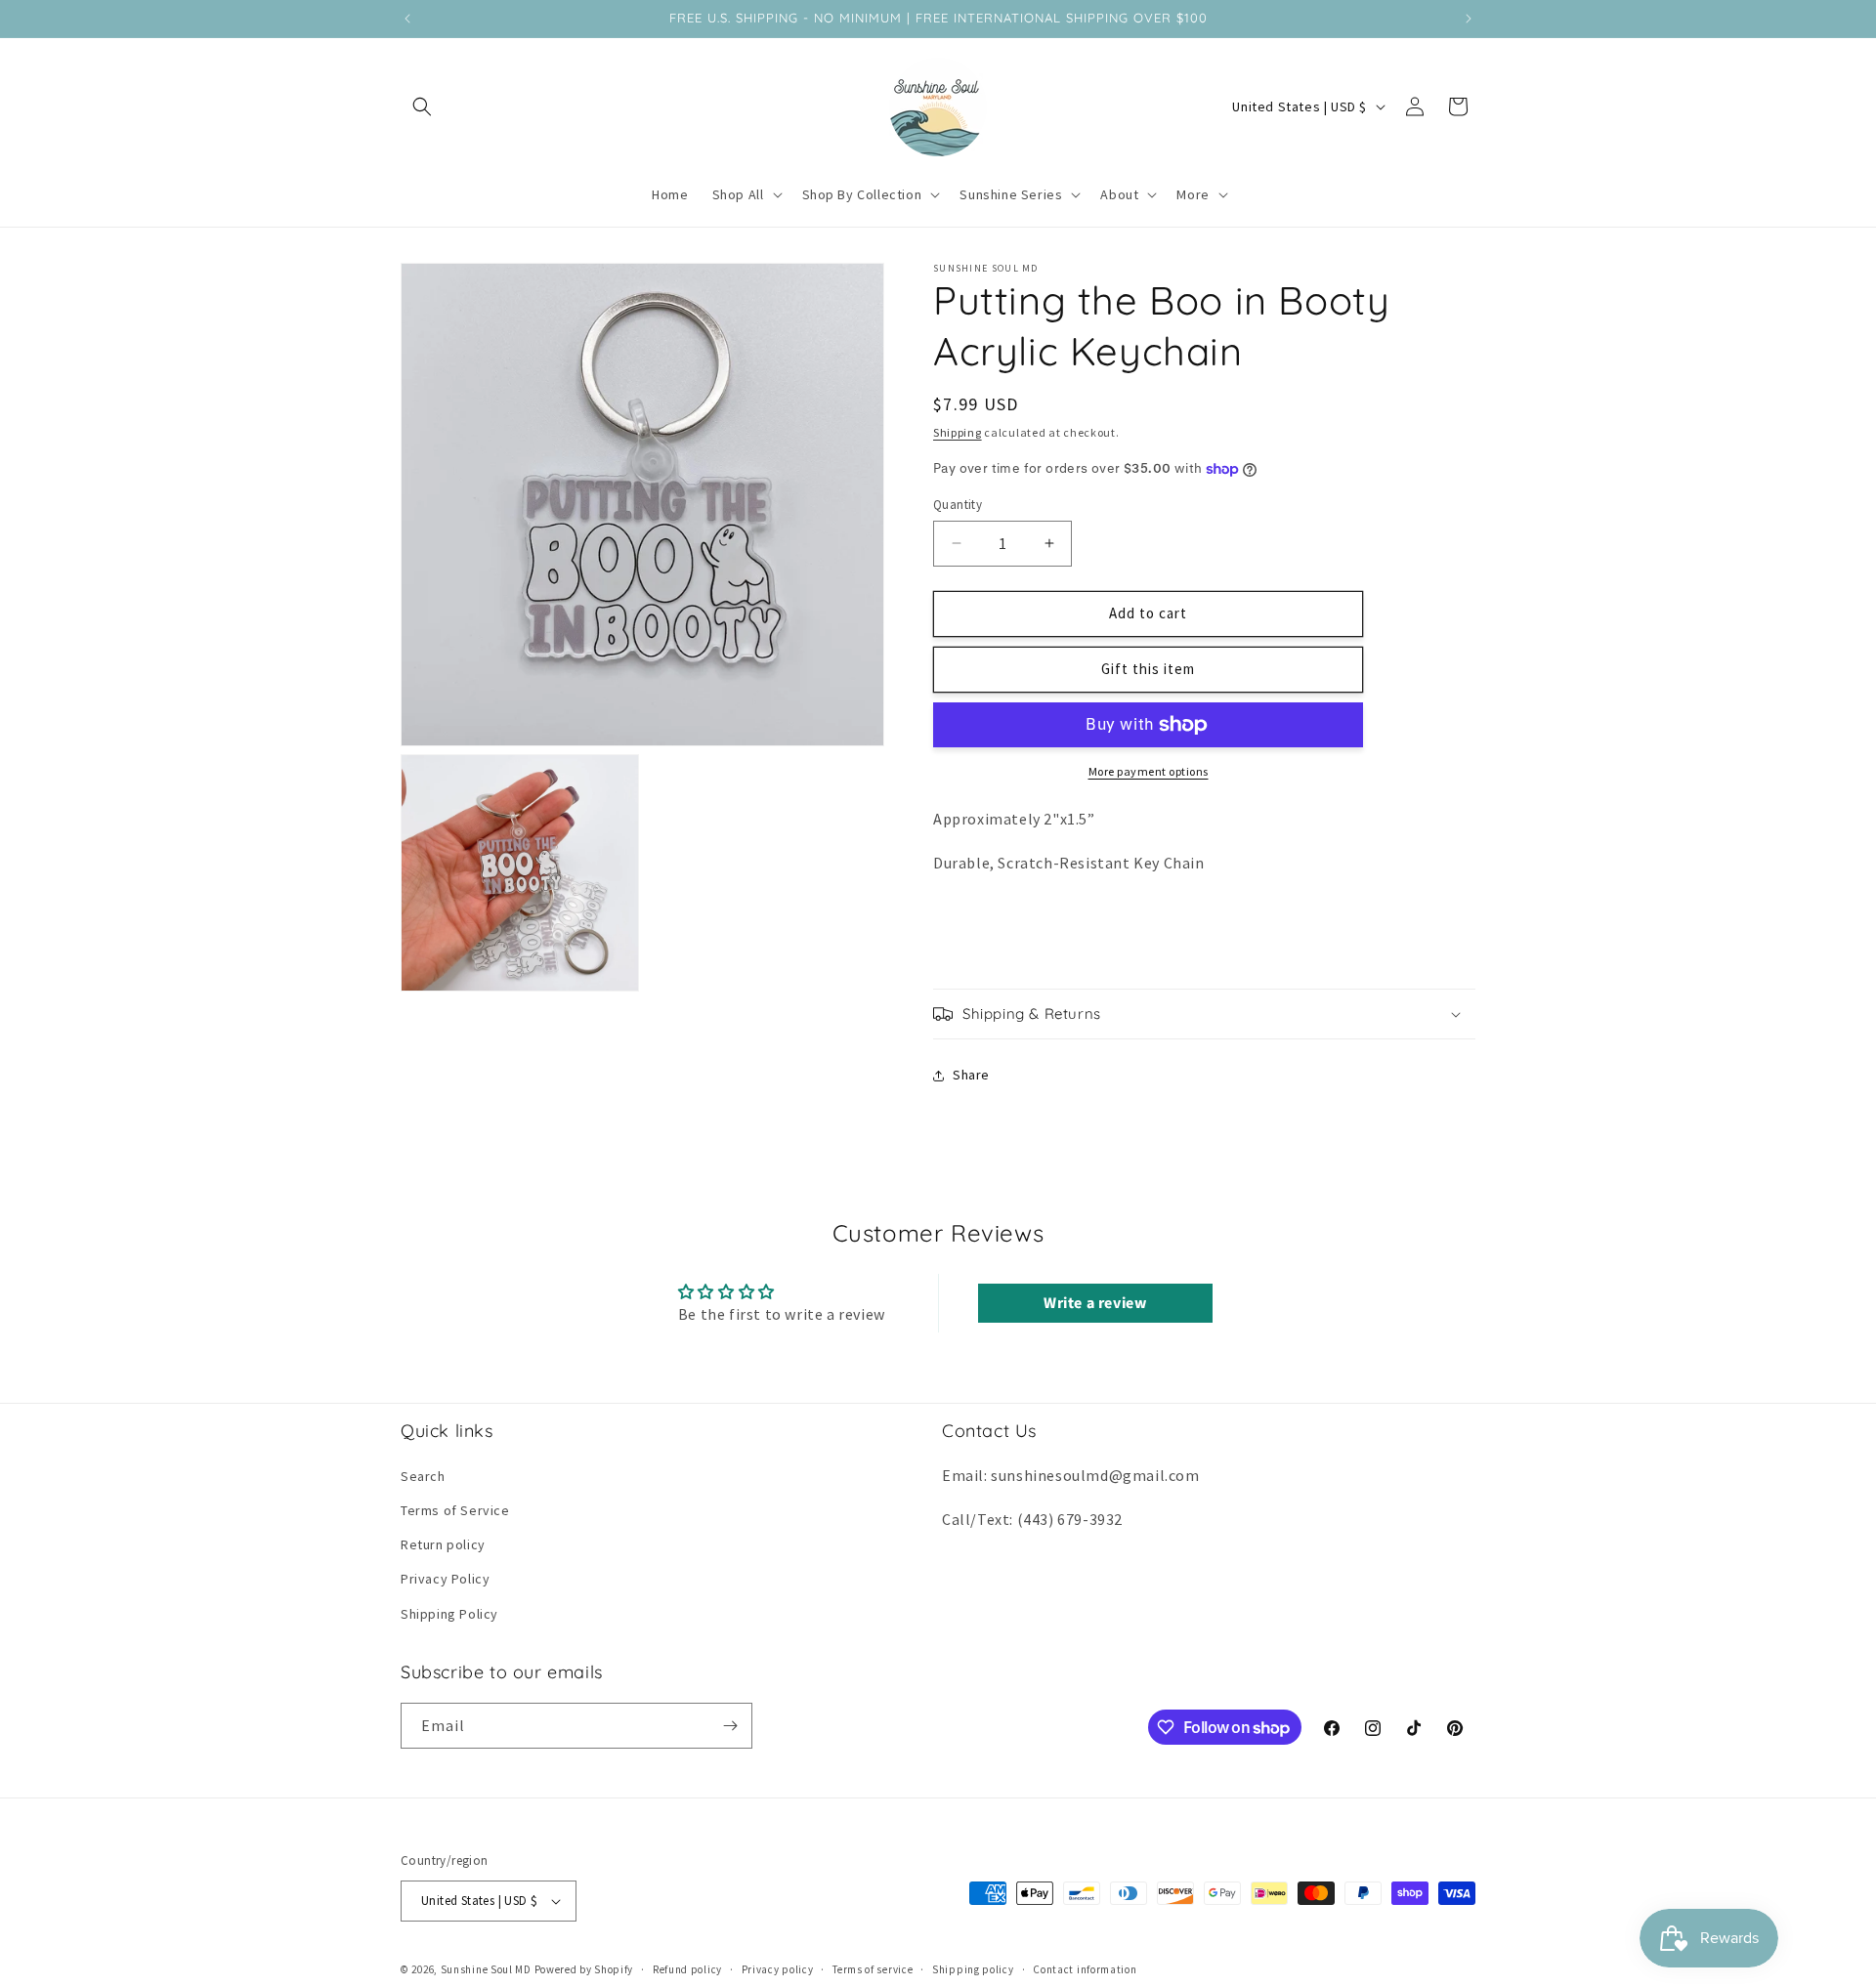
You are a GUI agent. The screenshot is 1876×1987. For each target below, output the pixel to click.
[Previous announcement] (407, 19)
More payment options (1149, 771)
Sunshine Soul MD (486, 1969)
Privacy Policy (445, 1579)
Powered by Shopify (584, 1969)
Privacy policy (778, 1969)
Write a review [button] (1095, 1303)
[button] (422, 106)
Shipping (958, 432)
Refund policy (687, 1969)
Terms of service (873, 1969)
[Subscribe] (730, 1726)
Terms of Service (455, 1510)
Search (423, 1476)
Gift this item (1148, 669)
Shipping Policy (449, 1614)
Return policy (443, 1544)
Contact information (1085, 1969)
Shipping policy (973, 1969)
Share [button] (971, 1075)
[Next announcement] (1469, 19)
